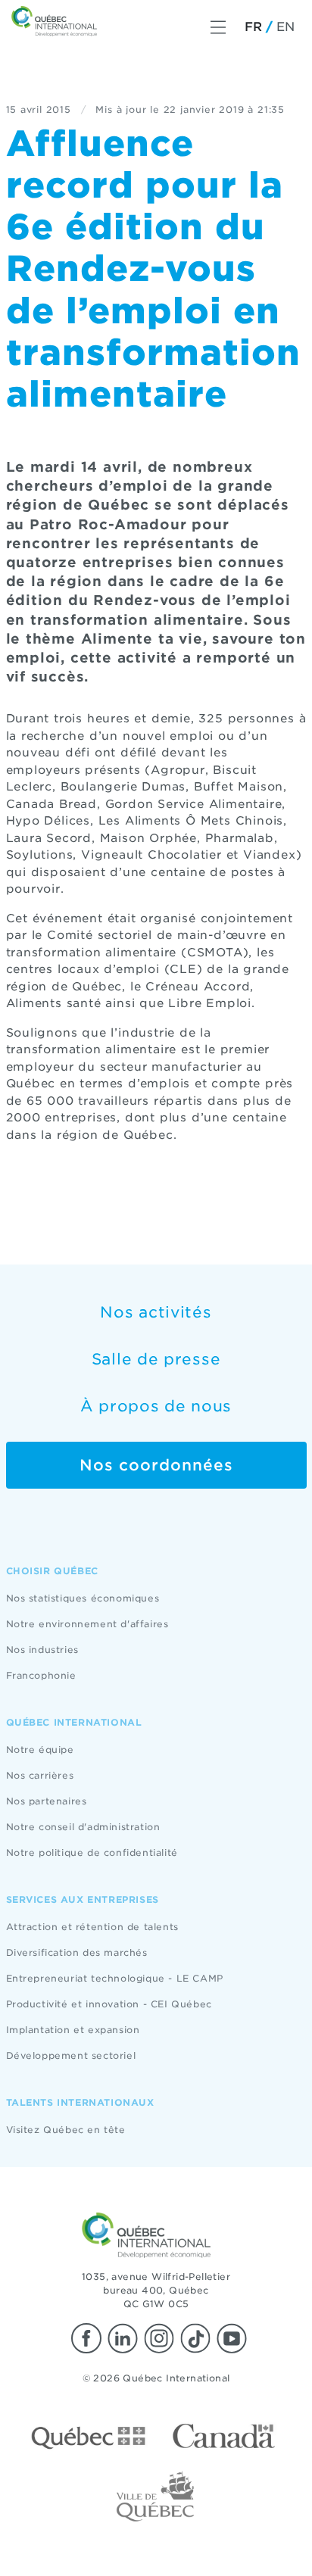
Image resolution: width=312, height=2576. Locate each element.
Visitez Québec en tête (66, 2130)
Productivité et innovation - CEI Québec (109, 2004)
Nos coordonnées (156, 1465)
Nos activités (156, 1312)
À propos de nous (156, 1406)
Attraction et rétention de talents (92, 1927)
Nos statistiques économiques (83, 1598)
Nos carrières (40, 1775)
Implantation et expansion (73, 2030)
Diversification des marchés (77, 1952)
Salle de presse (156, 1359)
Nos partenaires (47, 1801)
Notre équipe (40, 1750)
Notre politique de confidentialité (92, 1852)
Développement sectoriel (71, 2055)
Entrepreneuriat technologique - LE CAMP (115, 1978)
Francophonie (41, 1675)
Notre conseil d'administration (83, 1827)
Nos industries (42, 1650)
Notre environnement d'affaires (87, 1624)
